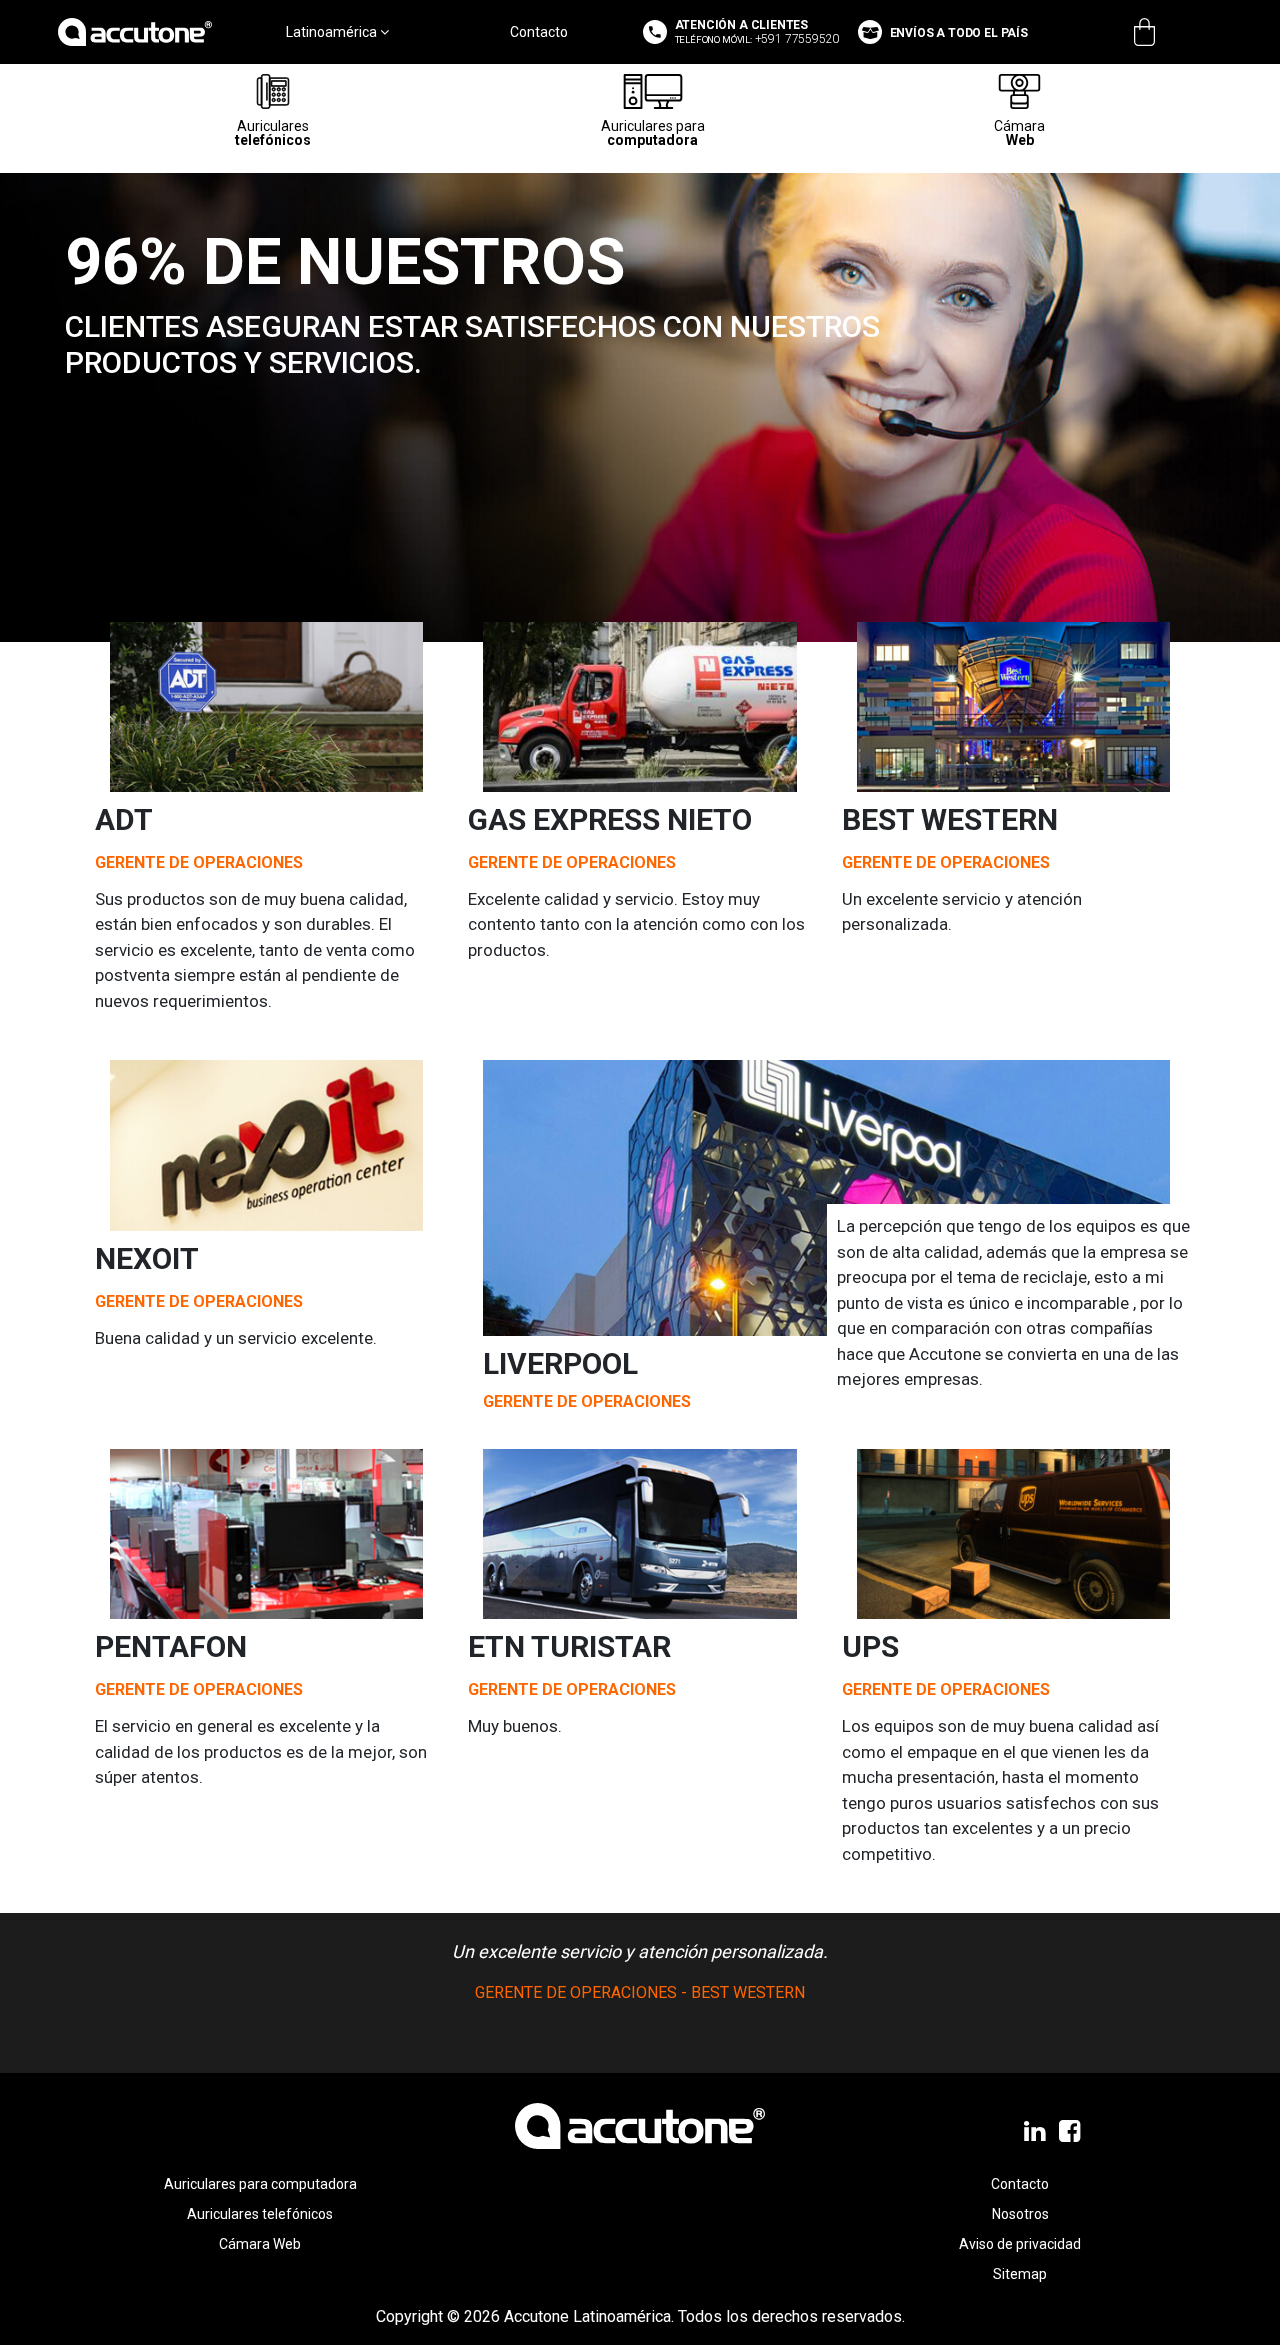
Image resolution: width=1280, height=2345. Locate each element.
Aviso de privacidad (1020, 2244)
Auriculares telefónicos (260, 2214)
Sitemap (1020, 2274)
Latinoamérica (333, 32)
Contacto (539, 32)
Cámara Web (260, 2244)
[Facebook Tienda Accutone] (1071, 2132)
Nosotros (1020, 2214)
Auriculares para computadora (260, 2184)
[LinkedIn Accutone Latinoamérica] (1036, 2132)
